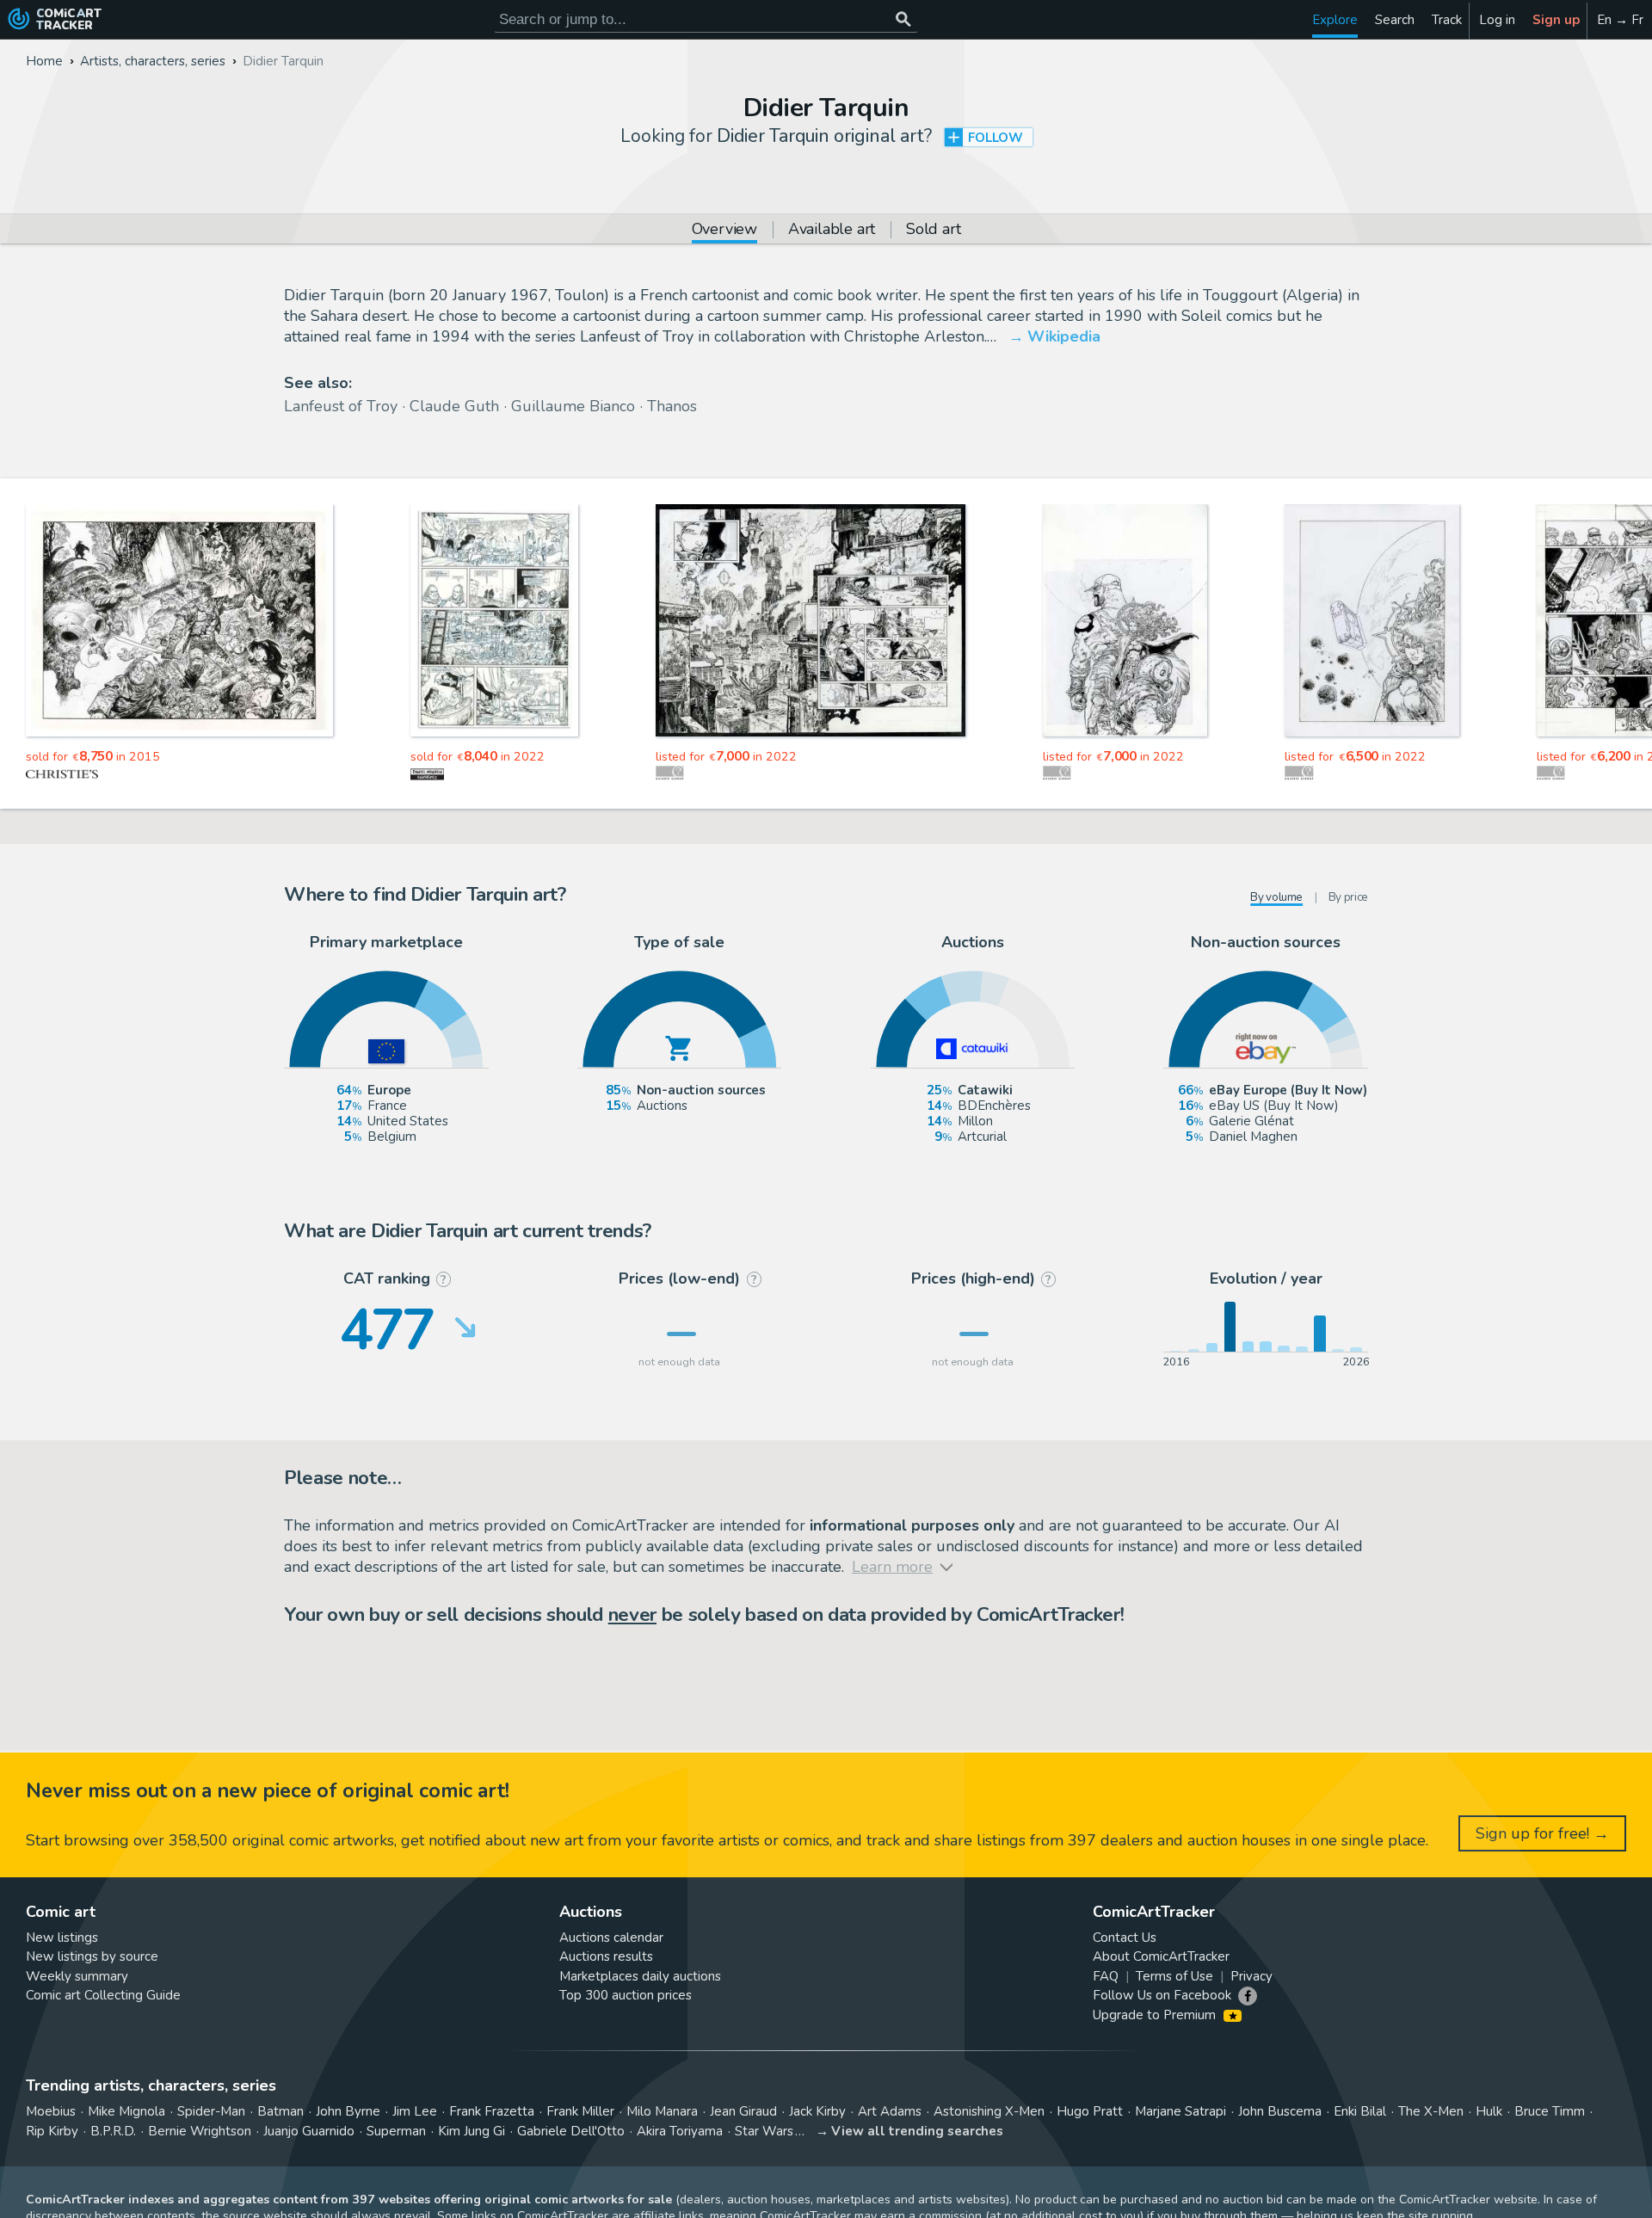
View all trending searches (917, 2131)
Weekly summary (77, 1976)
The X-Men (1431, 2111)
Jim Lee (415, 2111)
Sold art (933, 230)
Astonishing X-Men (989, 2111)
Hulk (1489, 2111)
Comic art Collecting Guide (103, 1995)
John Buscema (1280, 2111)
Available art (832, 230)
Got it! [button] (179, 2176)
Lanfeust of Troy (341, 406)
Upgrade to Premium (1156, 2015)
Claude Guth (454, 406)
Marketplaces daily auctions (640, 1976)
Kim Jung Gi (472, 2131)
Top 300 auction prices (626, 1995)
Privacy (1251, 1976)
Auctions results (606, 1956)
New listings (62, 1938)
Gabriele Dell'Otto (571, 2131)
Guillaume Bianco (573, 406)
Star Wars (764, 2131)
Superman (396, 2131)
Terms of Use (1174, 1976)
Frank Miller (580, 2111)
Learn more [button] (240, 2136)
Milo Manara (662, 2111)
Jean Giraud (743, 2111)
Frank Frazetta (492, 2111)
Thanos (672, 406)
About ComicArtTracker (1161, 1956)
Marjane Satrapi (1180, 2111)
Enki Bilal (1360, 2111)
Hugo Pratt (1090, 2111)
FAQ (1106, 1976)
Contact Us (1125, 1938)
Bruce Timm (1550, 2111)
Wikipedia (1064, 336)
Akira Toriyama (680, 2131)
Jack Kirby (817, 2111)
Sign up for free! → (1542, 1833)
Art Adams (890, 2111)
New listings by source (92, 1956)
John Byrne (348, 2111)
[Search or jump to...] (903, 19)
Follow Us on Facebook (1162, 1995)
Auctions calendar (611, 1938)
